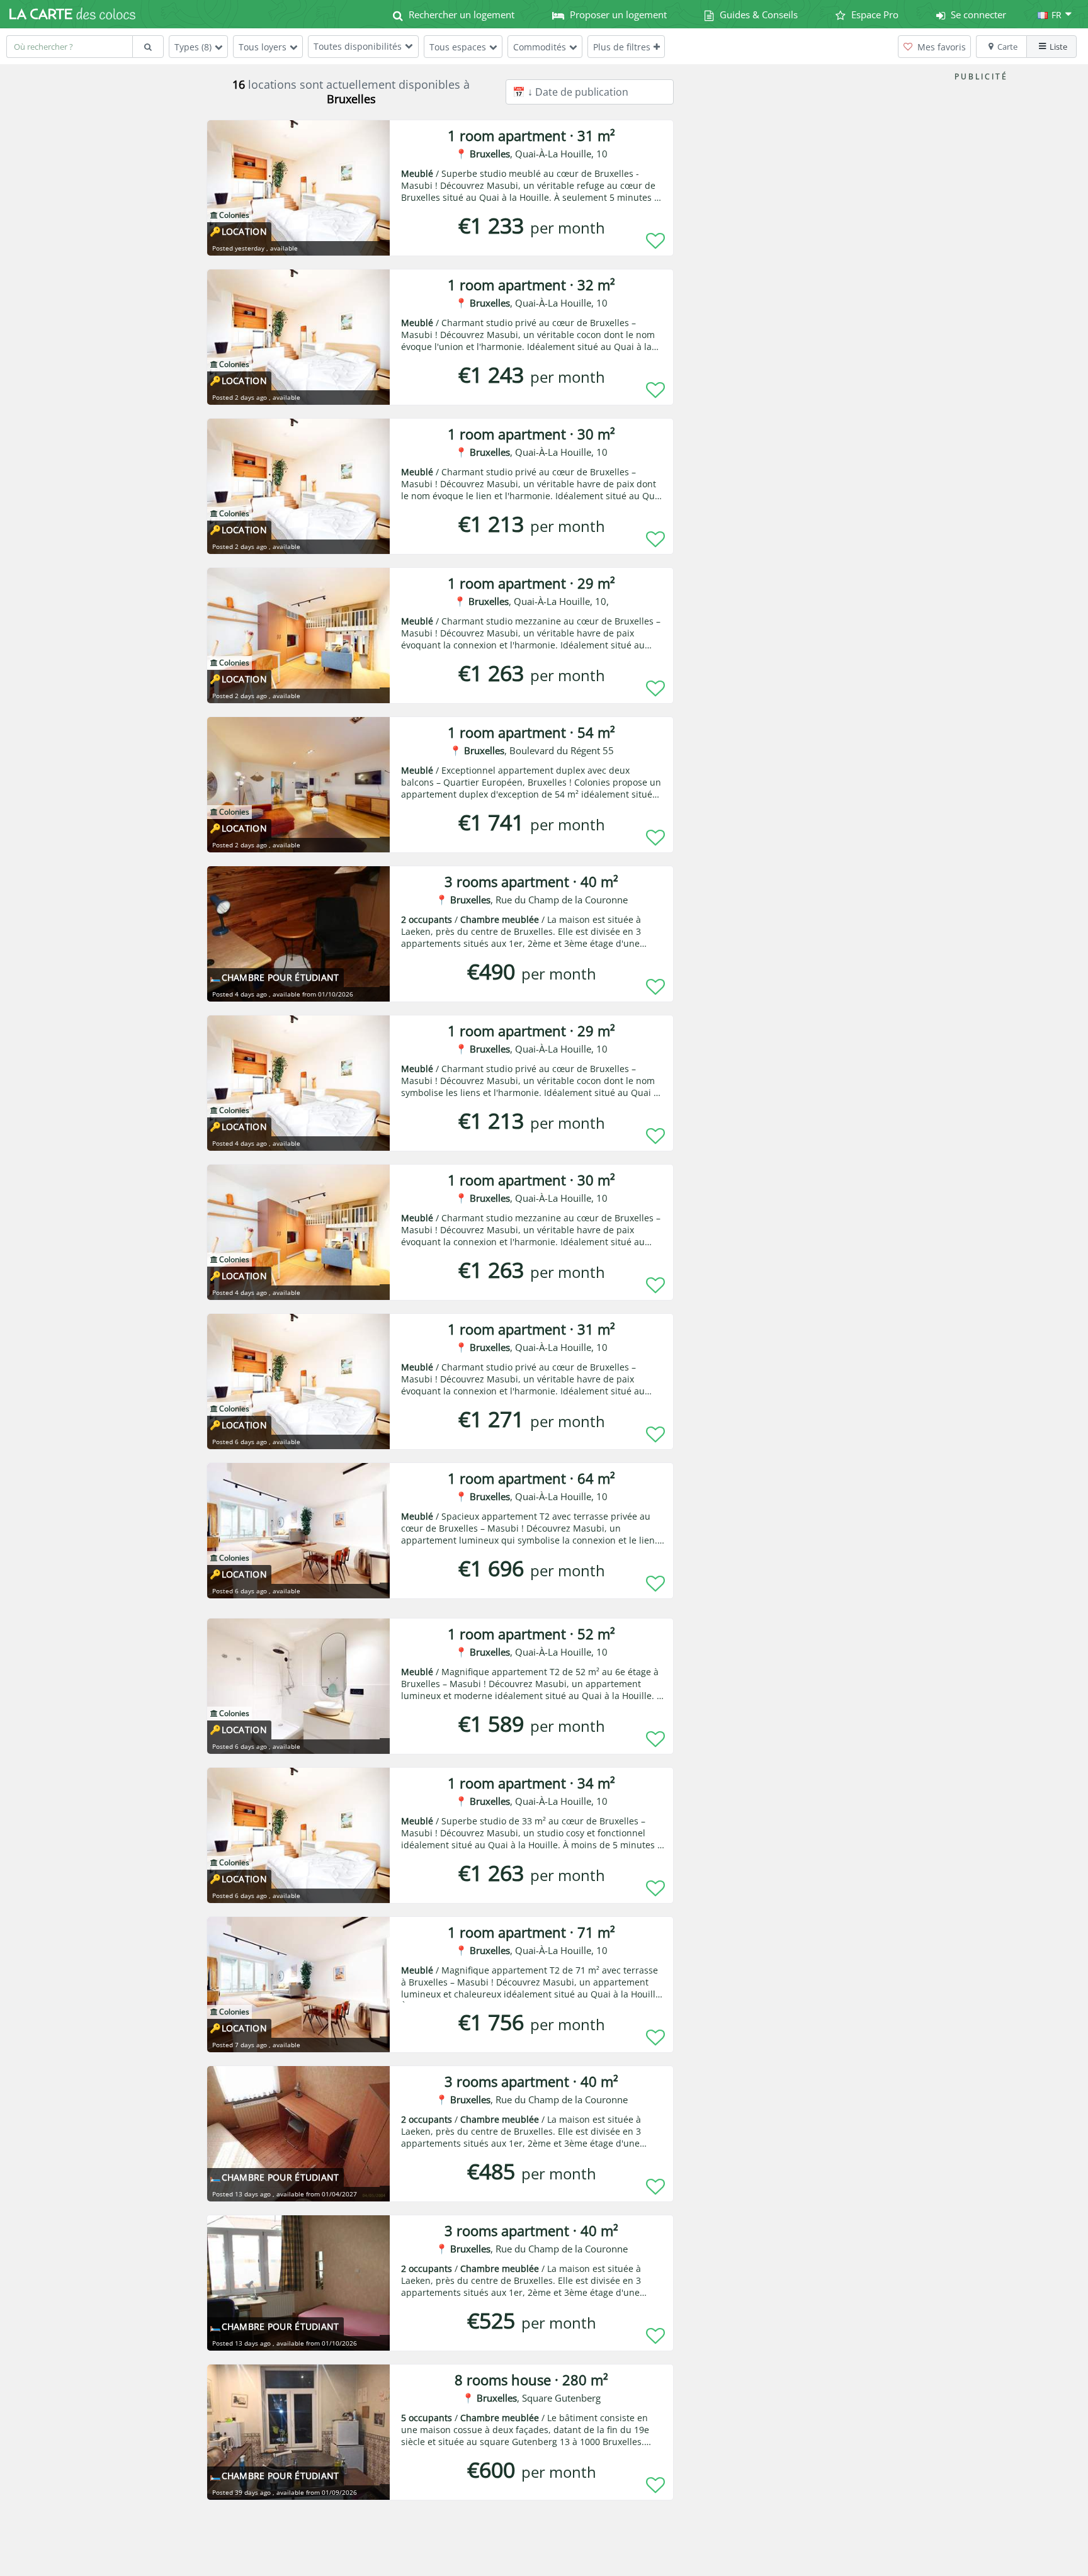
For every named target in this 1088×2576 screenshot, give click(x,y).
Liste (1058, 47)
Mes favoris (940, 47)
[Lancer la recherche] (148, 47)
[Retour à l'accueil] (72, 14)
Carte (1007, 47)
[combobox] (69, 47)
